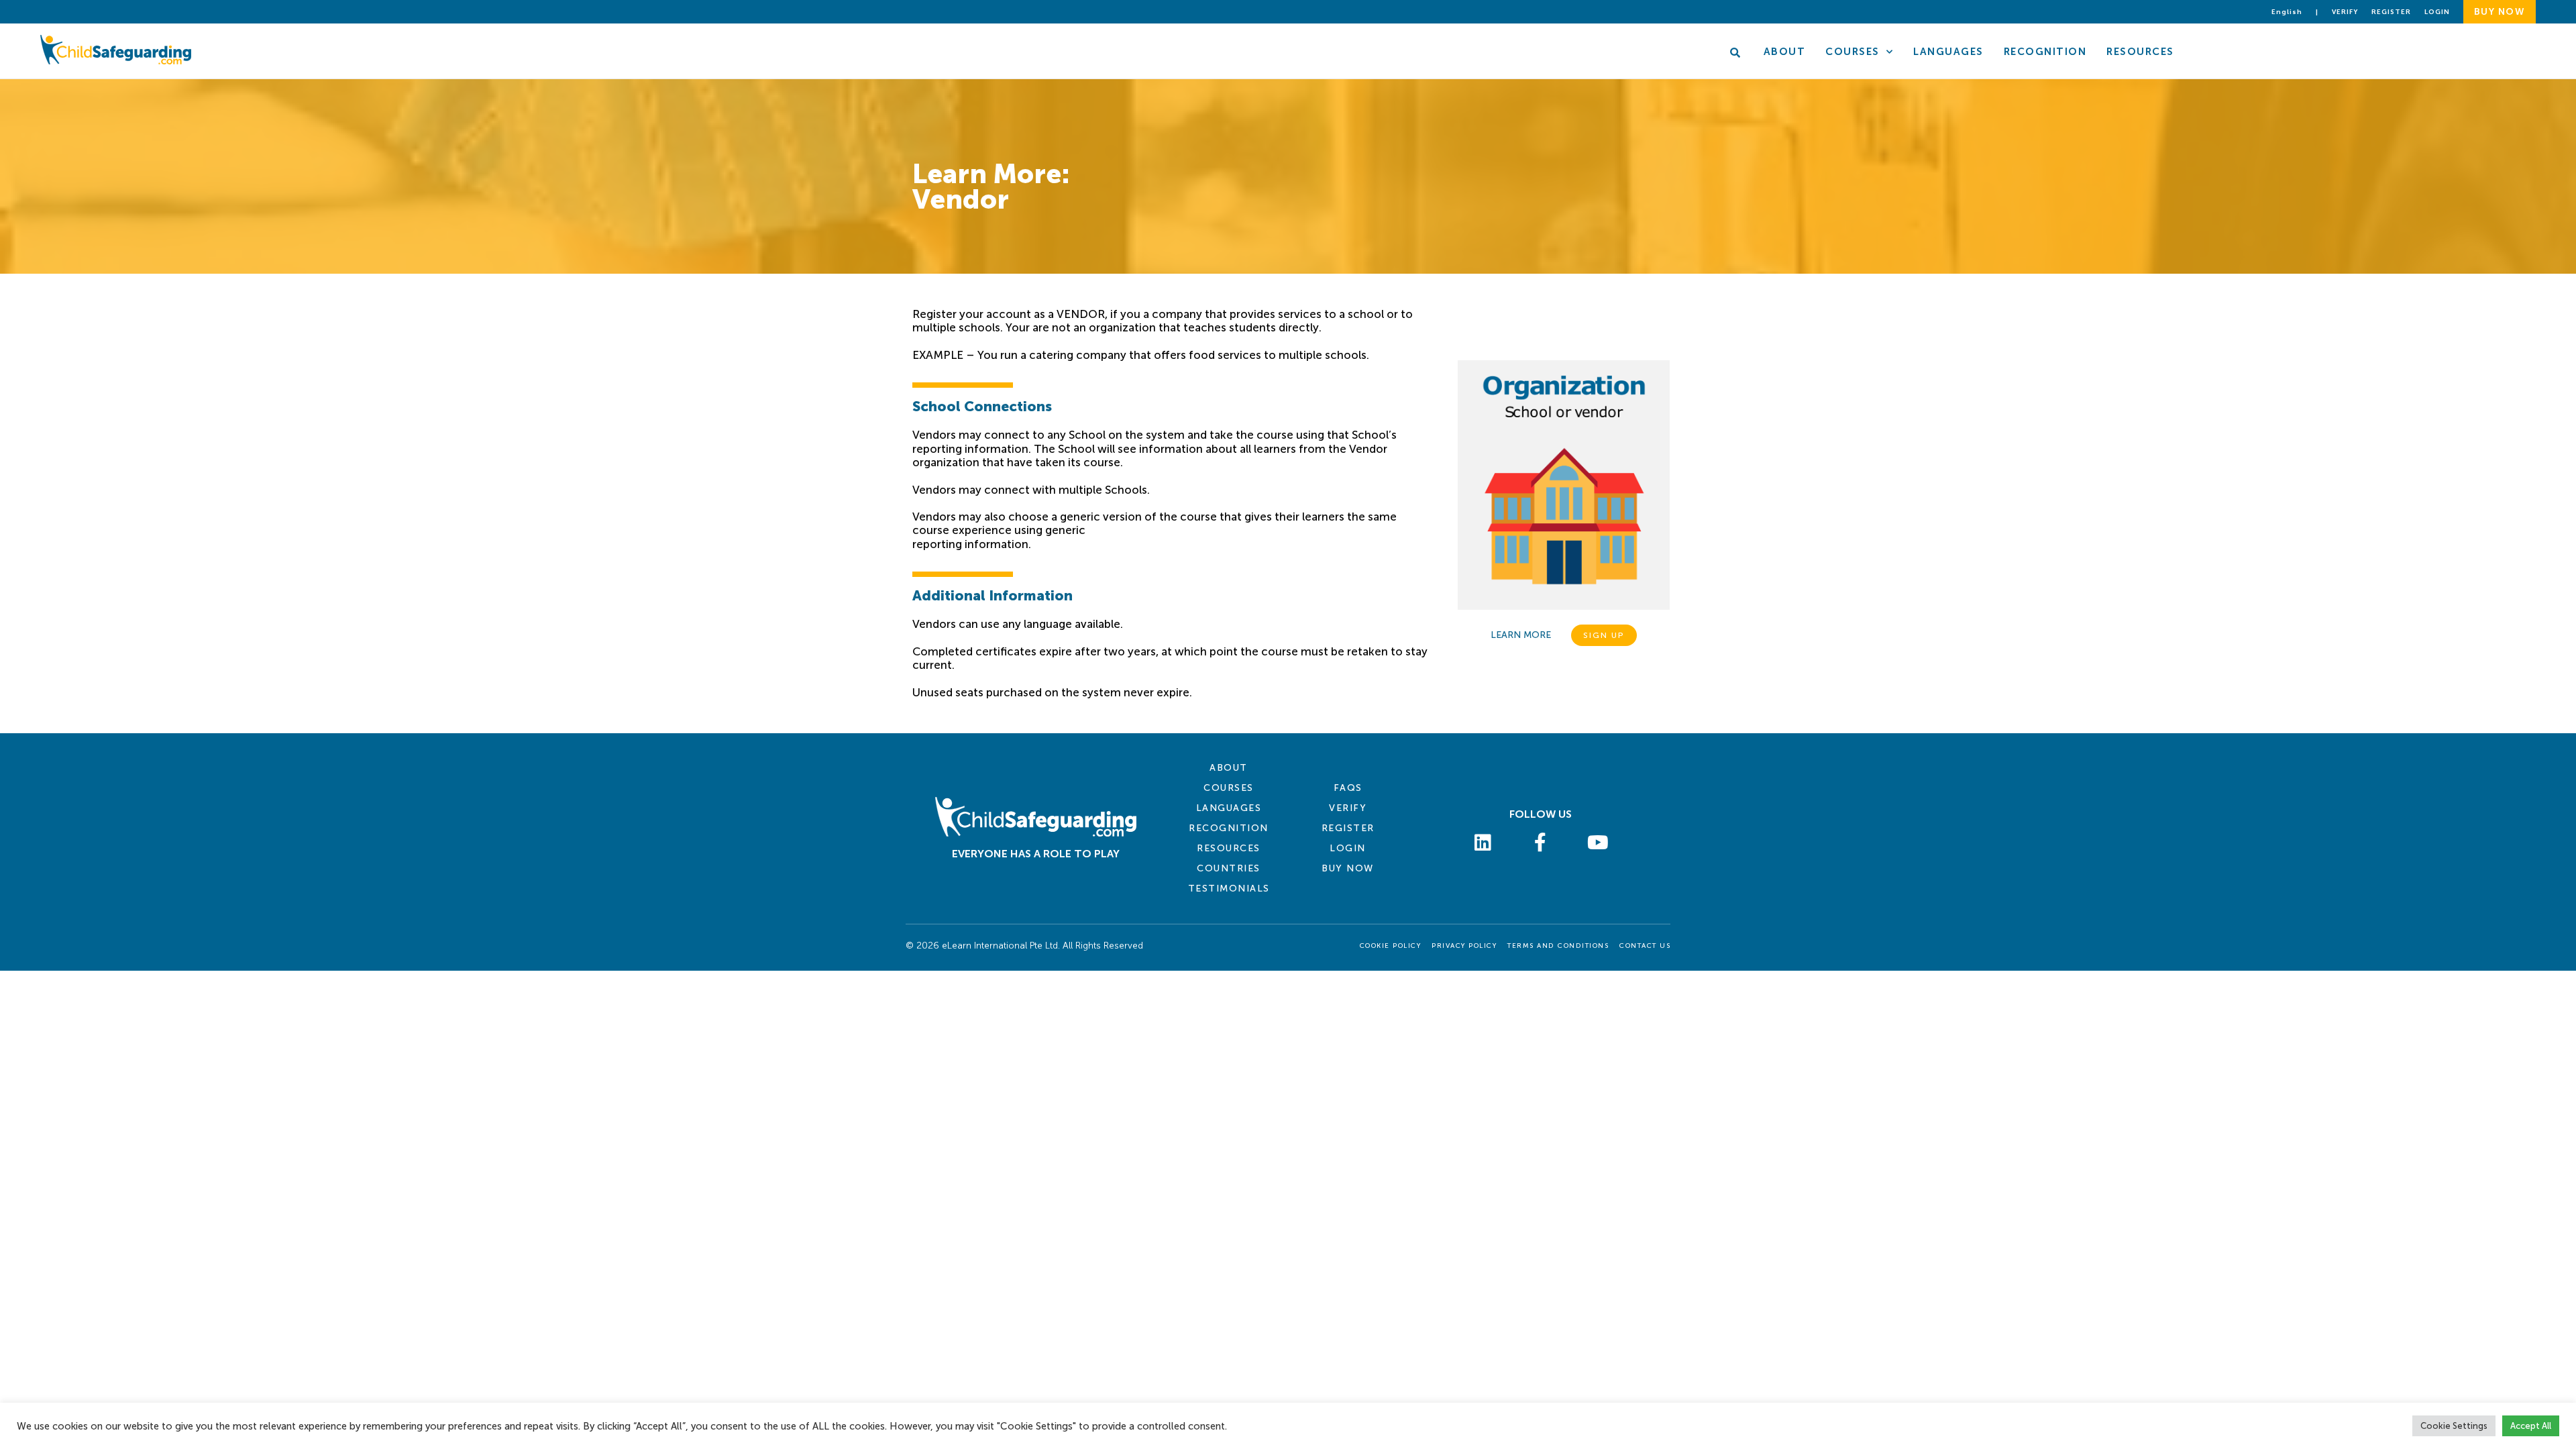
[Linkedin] (1483, 843)
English (2287, 12)
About (1785, 52)
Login (1348, 848)
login (2437, 12)
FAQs (1348, 788)
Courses (1853, 52)
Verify (2345, 12)
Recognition (2045, 52)
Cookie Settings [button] (2454, 1426)
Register (2391, 12)
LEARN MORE (1521, 635)
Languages (1948, 52)
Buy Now (1348, 868)
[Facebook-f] (1541, 843)
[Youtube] (1598, 843)
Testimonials (1229, 889)
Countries (1229, 868)
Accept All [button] (2531, 1426)
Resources (2140, 52)
